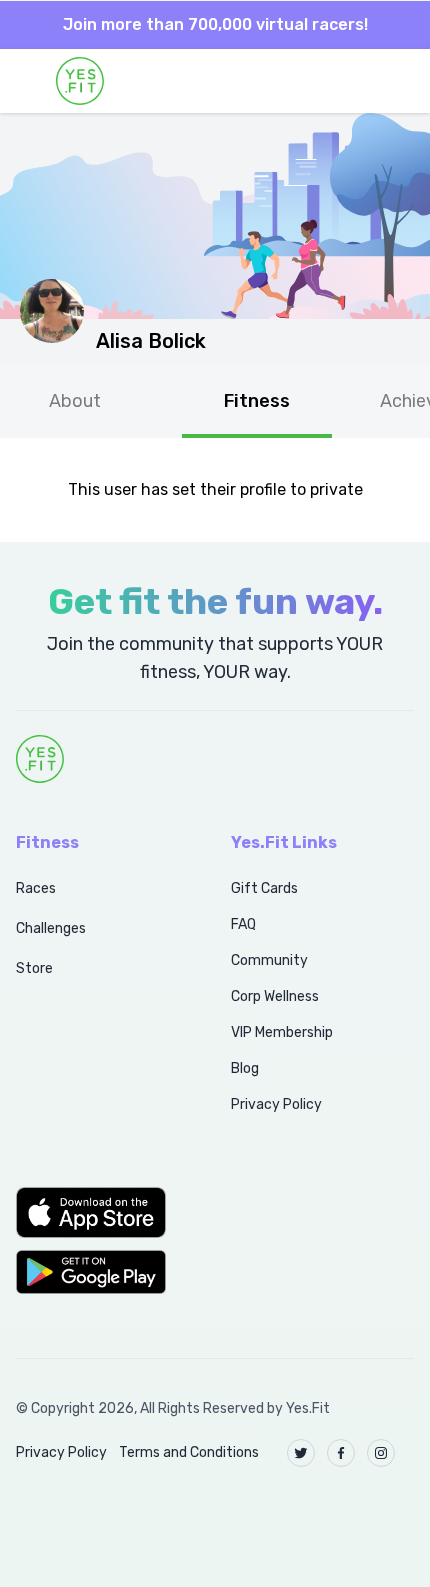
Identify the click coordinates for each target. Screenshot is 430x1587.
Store (34, 968)
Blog (245, 1068)
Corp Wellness (275, 996)
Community (269, 960)
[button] (101, 1212)
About (75, 401)
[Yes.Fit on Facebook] (341, 1453)
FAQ (243, 924)
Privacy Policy (276, 1104)
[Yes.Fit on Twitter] (301, 1453)
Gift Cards (264, 888)
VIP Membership (282, 1032)
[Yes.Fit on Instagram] (381, 1453)
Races (36, 888)
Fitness (257, 401)
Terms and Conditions (189, 1452)
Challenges (51, 928)
